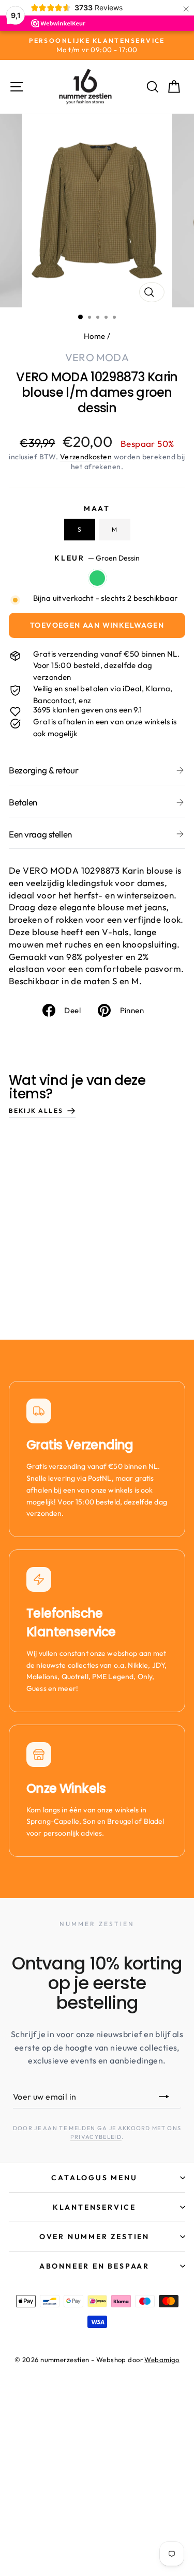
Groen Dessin (97, 578)
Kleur (97, 558)
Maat (97, 508)
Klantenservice (94, 2207)
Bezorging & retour (43, 770)
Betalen (23, 802)
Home (95, 336)
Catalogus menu (94, 2178)
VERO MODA (97, 357)
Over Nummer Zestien (94, 2237)
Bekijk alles (36, 1111)
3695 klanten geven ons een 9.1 (88, 710)
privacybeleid (96, 2137)
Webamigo (162, 2360)
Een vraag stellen (40, 834)
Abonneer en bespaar (94, 2266)
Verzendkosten (86, 457)
